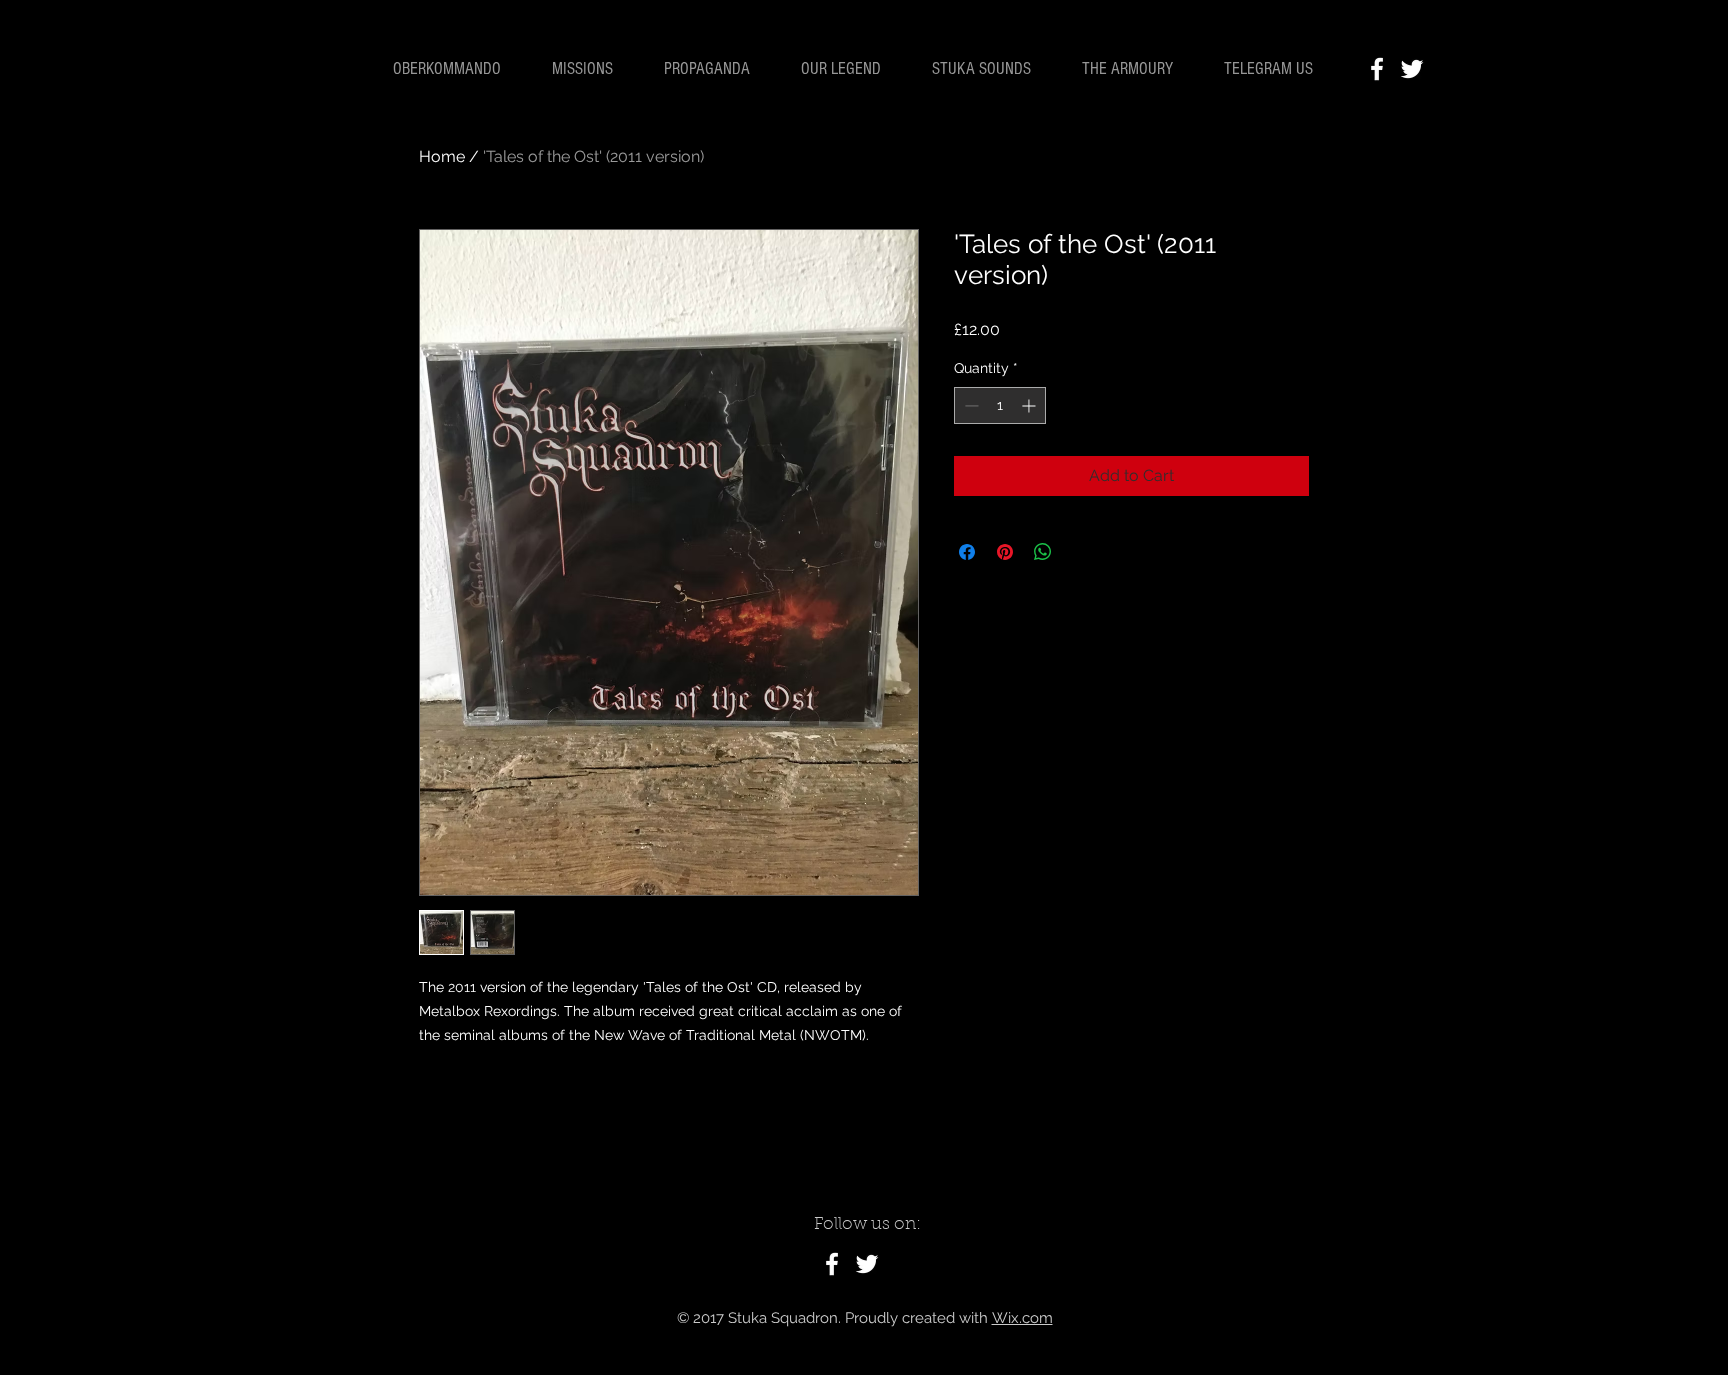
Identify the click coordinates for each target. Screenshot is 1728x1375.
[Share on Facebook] (967, 552)
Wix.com (1022, 1318)
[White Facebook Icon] (1377, 69)
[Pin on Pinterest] (1005, 552)
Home (442, 156)
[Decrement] (969, 405)
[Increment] (1030, 405)
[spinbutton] (1000, 405)
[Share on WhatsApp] (1043, 552)
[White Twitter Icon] (1412, 69)
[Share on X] (1081, 552)
